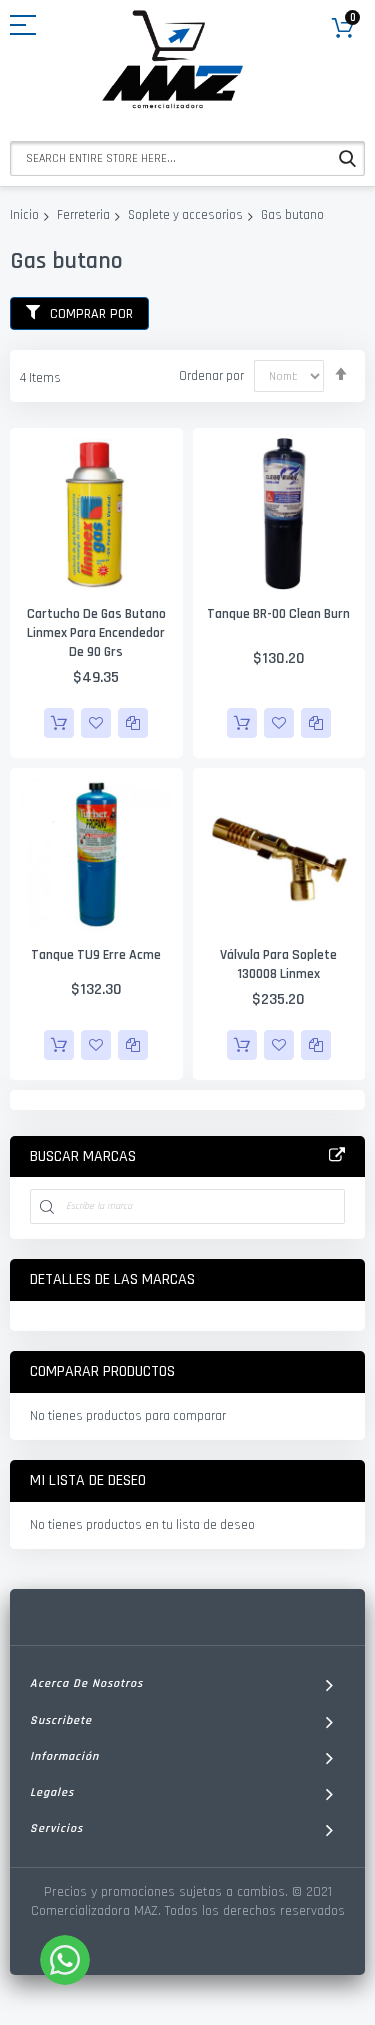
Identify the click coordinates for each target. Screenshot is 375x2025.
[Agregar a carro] (59, 723)
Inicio (24, 215)
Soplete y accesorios (185, 215)
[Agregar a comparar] (133, 723)
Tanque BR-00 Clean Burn (278, 614)
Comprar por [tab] (91, 314)
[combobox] (187, 158)
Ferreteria (83, 215)
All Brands (337, 1156)
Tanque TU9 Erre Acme (96, 955)
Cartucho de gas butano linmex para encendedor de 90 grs (96, 633)
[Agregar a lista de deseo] (96, 723)
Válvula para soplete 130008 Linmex (278, 964)
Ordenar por (211, 376)
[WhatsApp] (65, 1960)
